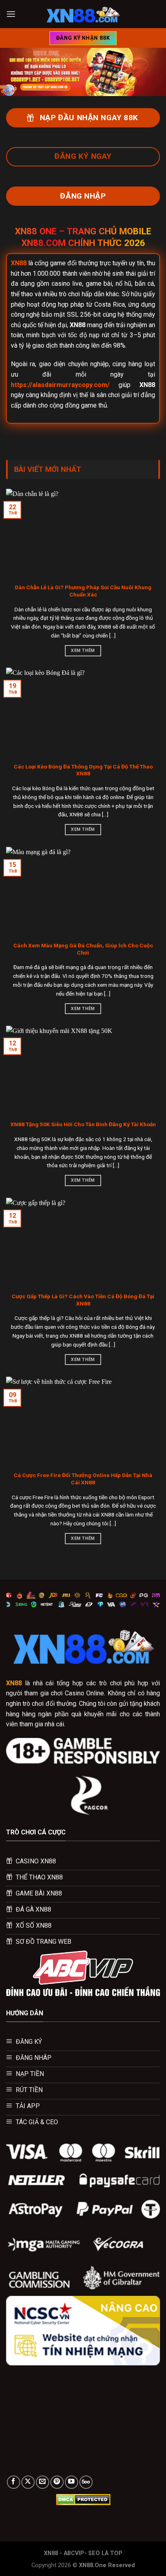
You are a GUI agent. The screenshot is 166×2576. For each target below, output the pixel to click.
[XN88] (83, 14)
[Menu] (11, 14)
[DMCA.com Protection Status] (83, 2499)
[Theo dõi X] (28, 2482)
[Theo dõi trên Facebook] (13, 2482)
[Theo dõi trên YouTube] (72, 2482)
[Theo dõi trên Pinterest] (57, 2482)
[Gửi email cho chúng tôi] (43, 2482)
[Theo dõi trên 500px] (86, 2482)
